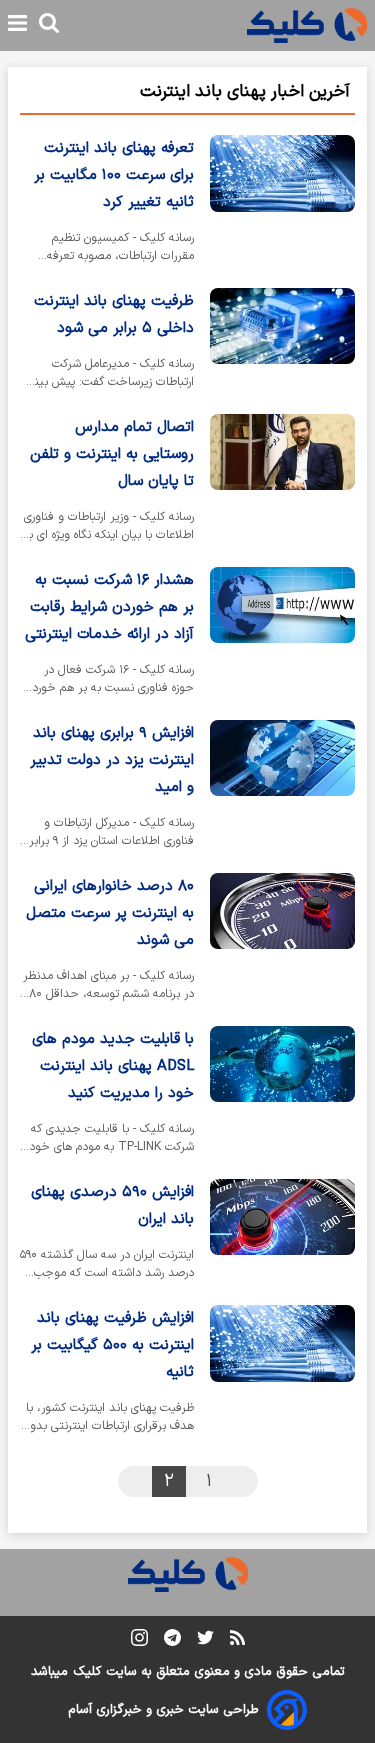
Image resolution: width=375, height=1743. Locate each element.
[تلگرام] (172, 1641)
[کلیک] (307, 25)
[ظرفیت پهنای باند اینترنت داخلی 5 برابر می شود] (282, 343)
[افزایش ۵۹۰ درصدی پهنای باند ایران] (282, 1234)
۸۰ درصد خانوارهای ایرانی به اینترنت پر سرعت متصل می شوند (110, 913)
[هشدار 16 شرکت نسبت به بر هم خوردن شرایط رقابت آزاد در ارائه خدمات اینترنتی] (282, 635)
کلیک (87, 1672)
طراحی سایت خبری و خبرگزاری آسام (163, 1710)
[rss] (237, 1641)
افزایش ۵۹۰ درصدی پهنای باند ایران (112, 1206)
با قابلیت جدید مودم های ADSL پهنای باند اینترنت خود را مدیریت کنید (113, 1066)
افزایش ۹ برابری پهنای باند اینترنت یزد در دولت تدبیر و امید (112, 760)
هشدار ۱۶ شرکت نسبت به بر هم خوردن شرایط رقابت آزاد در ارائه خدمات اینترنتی (109, 607)
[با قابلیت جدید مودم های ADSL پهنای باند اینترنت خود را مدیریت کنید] (282, 1094)
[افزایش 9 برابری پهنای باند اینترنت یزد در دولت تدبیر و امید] (282, 788)
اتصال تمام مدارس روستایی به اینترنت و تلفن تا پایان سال (112, 454)
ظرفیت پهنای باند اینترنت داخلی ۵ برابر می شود (114, 315)
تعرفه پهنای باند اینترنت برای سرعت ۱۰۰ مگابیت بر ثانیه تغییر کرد (114, 175)
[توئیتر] (205, 1641)
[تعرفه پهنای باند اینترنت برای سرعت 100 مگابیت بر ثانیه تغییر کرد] (282, 203)
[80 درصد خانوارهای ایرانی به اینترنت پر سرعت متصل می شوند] (282, 941)
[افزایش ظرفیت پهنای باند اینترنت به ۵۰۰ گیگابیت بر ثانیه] (282, 1373)
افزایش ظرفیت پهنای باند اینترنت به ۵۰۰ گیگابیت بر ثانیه (112, 1345)
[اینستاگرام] (139, 1641)
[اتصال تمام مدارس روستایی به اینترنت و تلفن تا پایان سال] (282, 482)
